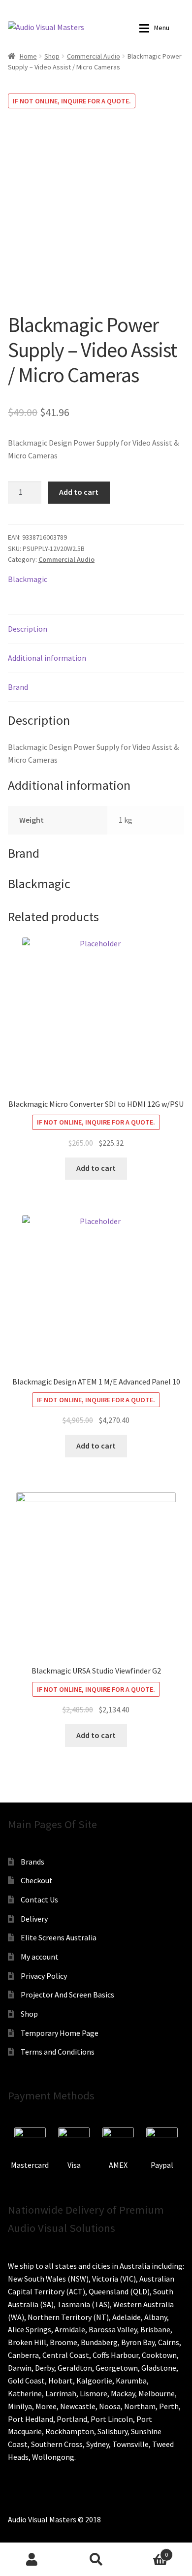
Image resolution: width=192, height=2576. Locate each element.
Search (96, 2559)
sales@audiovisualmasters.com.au (123, 7)
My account (40, 1957)
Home (28, 56)
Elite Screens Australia (59, 1937)
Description (28, 629)
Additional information (47, 658)
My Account (32, 2559)
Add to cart (79, 492)
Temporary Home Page (60, 2033)
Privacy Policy (44, 1976)
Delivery (34, 1919)
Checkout (37, 1880)
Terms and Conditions (58, 2052)
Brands (32, 1862)
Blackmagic (28, 579)
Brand (18, 687)
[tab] (96, 629)
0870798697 (52, 7)
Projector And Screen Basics (67, 1995)
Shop (52, 56)
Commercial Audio (94, 56)
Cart (148, 2551)
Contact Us (39, 1900)
